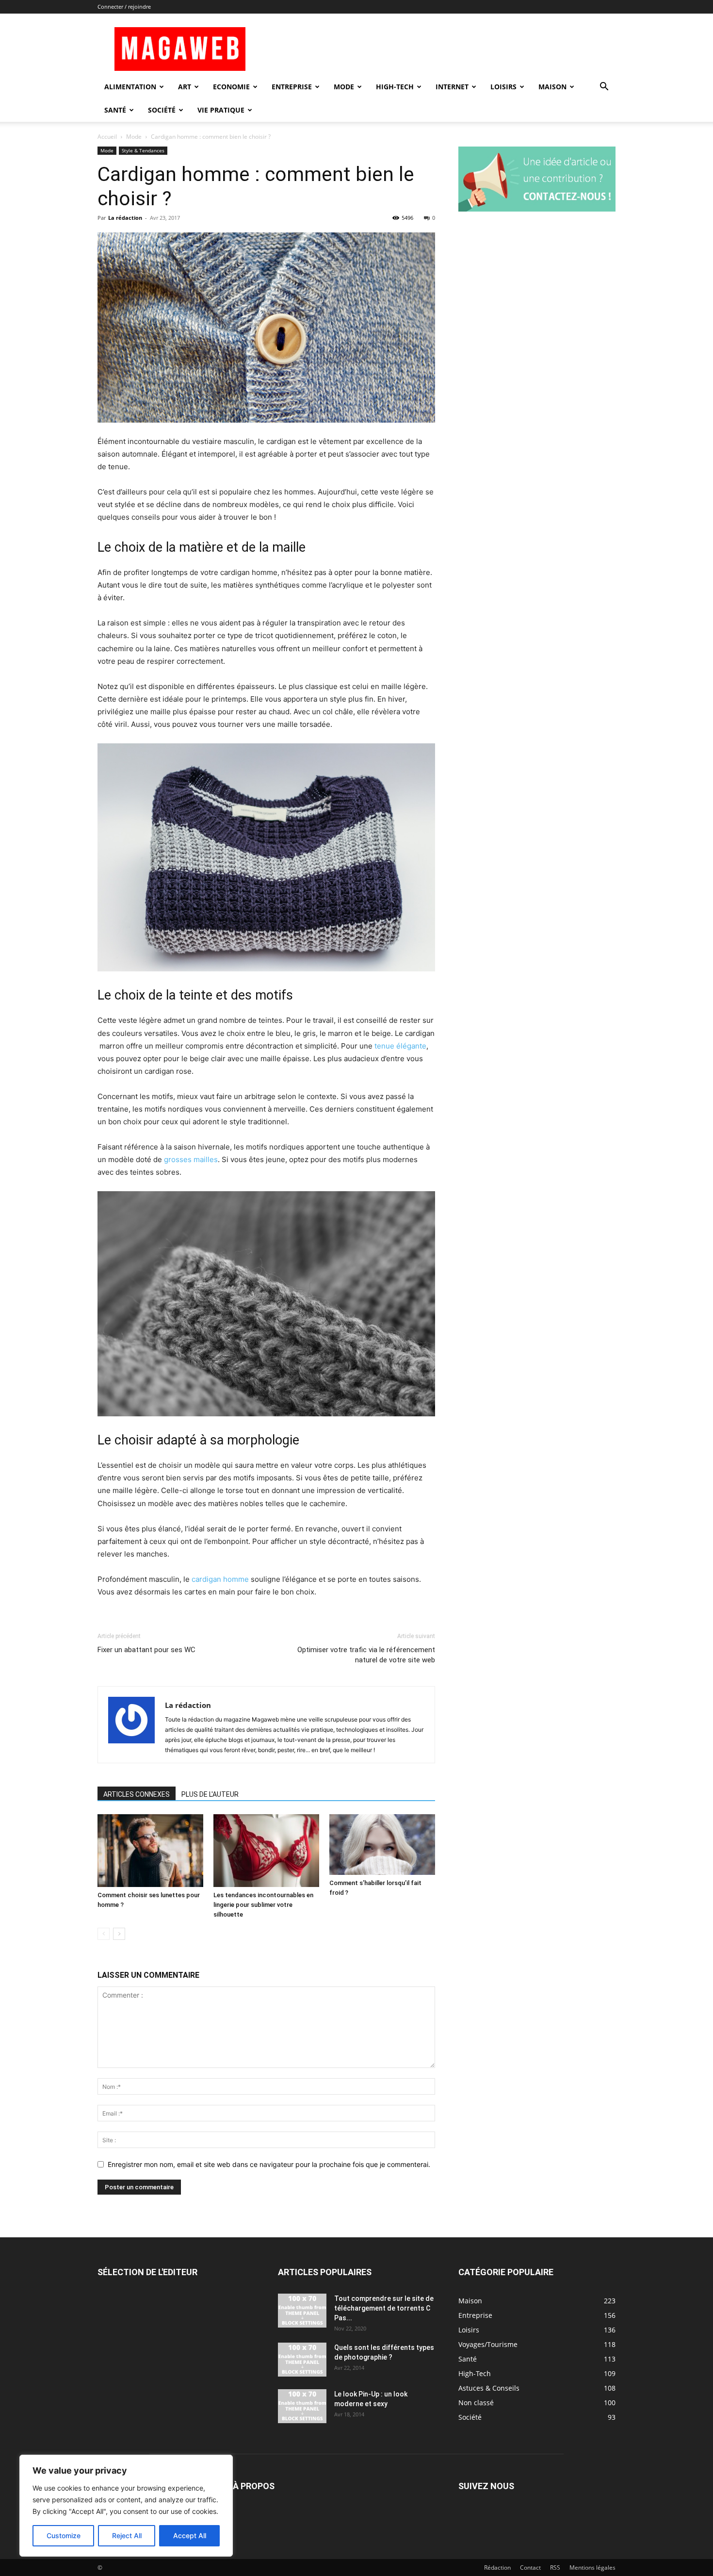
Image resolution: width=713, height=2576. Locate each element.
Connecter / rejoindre (124, 7)
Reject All (127, 2535)
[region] (126, 2506)
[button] (604, 88)
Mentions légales (592, 2568)
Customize (64, 2535)
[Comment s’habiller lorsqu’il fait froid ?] (382, 1845)
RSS (555, 2568)
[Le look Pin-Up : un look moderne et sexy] (302, 2406)
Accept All (190, 2535)
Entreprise (292, 87)
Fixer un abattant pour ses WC (146, 1650)
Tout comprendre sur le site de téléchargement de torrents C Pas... (384, 2308)
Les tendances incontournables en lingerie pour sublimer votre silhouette (263, 1905)
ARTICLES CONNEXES (137, 1794)
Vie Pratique (221, 110)
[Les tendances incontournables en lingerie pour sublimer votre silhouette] (266, 1851)
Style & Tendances (143, 150)
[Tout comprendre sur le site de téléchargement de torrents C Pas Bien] (302, 2311)
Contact (530, 2568)
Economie (231, 87)
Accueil (107, 137)
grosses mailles (191, 1159)
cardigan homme (220, 1579)
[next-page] (119, 1934)
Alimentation (130, 87)
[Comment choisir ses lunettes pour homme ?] (150, 1851)
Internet (452, 87)
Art (185, 87)
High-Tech (395, 87)
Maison (552, 87)
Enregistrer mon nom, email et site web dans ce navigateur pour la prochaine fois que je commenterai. (269, 2164)
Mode (344, 87)
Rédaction (497, 2568)
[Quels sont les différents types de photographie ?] (302, 2360)
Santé (115, 110)
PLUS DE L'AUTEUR (210, 1794)
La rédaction (125, 218)
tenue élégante (400, 1046)
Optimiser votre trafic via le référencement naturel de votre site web (366, 1655)
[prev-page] (104, 1934)
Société (162, 110)
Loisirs (503, 87)
